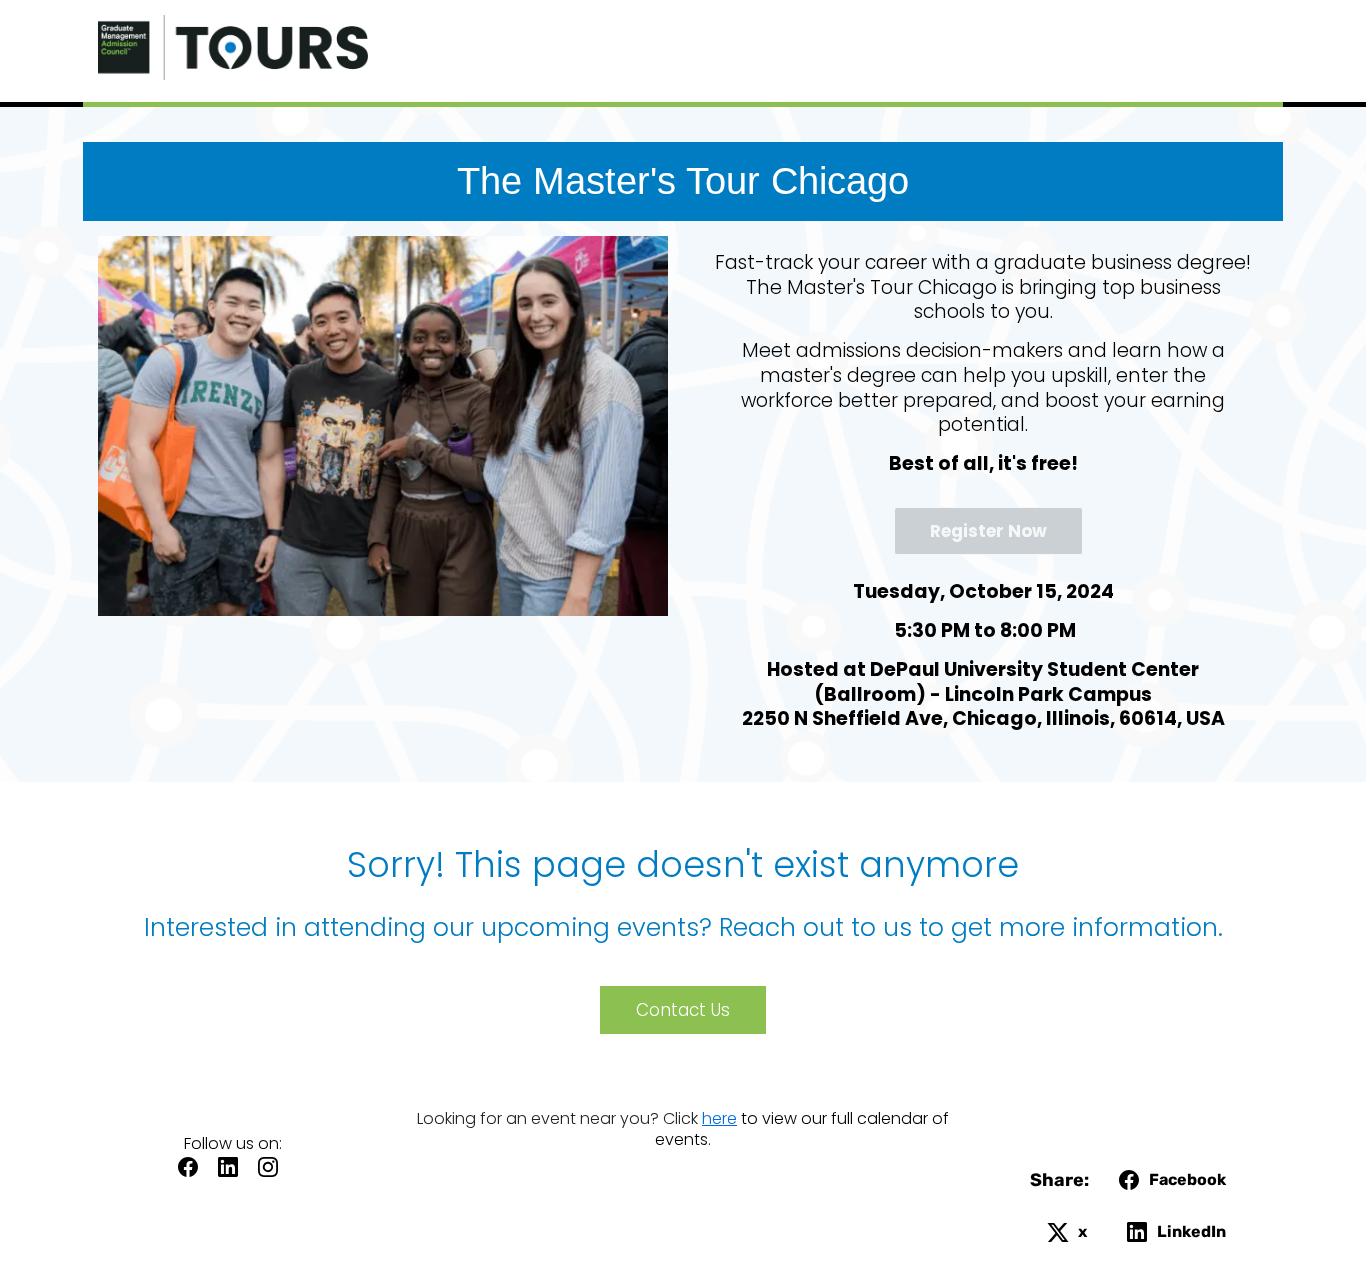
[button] (193, 1173)
